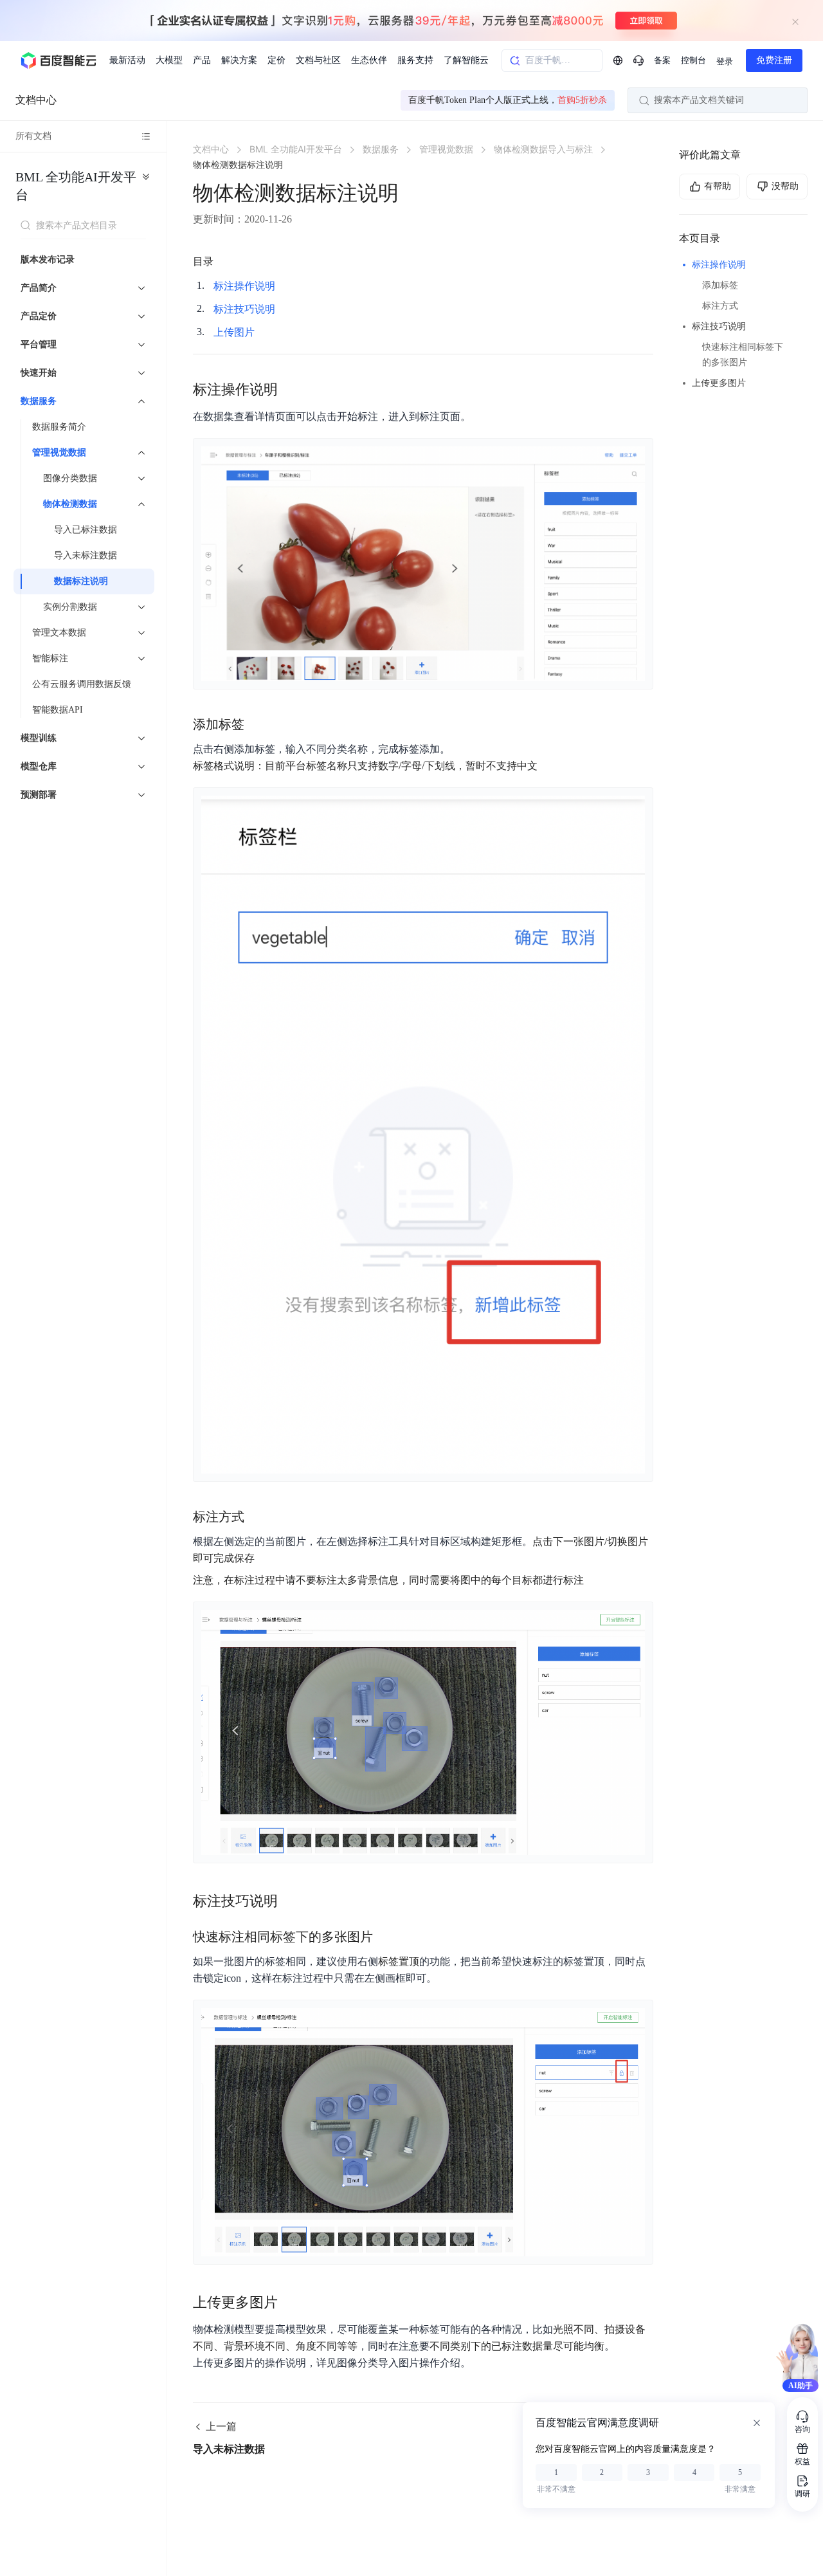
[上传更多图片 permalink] (291, 2303)
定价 (276, 60)
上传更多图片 (719, 383)
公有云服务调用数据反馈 (82, 684)
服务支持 (415, 60)
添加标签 (720, 285)
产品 (202, 60)
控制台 (693, 60)
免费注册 (774, 60)
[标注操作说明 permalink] (291, 390)
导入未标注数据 (86, 555)
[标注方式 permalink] (257, 1517)
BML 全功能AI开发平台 (76, 186)
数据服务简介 (59, 427)
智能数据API (58, 710)
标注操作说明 (719, 265)
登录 (725, 61)
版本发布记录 (48, 260)
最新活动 (127, 60)
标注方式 (720, 306)
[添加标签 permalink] (257, 724)
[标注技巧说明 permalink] (291, 1901)
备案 (662, 60)
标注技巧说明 (719, 326)
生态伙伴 (369, 60)
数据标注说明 (81, 581)
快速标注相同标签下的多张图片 (743, 355)
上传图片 (234, 332)
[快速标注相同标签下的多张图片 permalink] (386, 1937)
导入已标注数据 (86, 530)
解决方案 (239, 60)
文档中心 (36, 100)
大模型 (169, 60)
